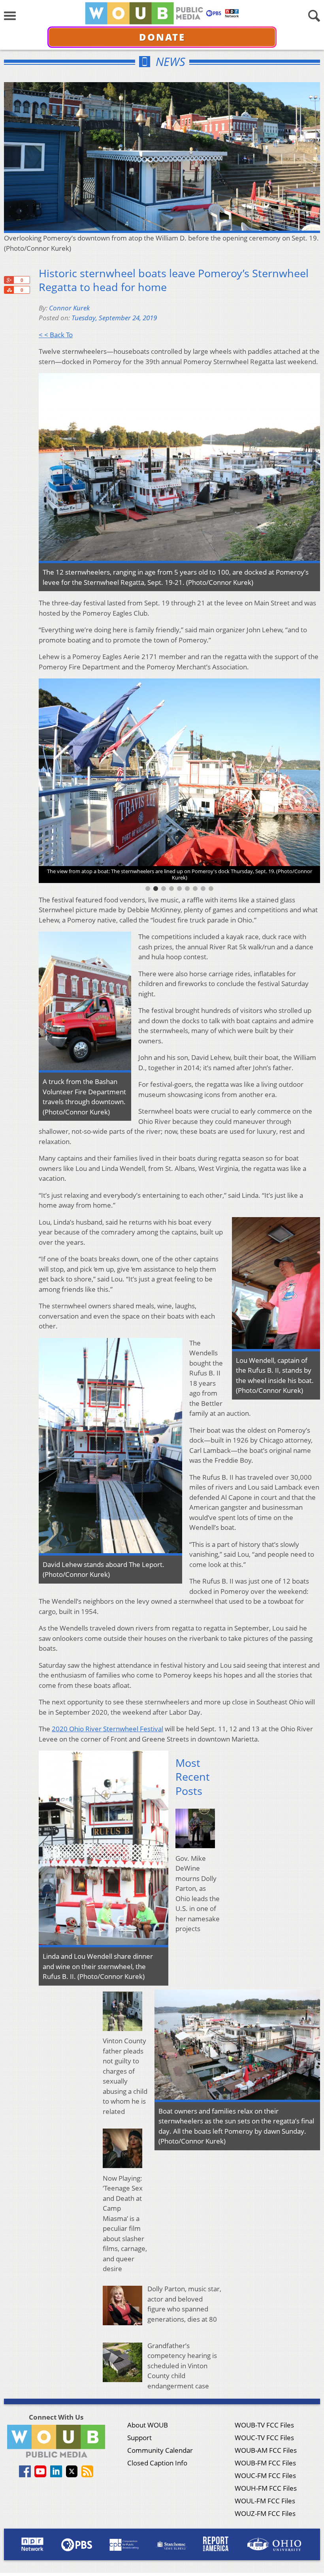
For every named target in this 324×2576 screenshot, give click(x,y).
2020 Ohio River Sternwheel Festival (107, 1729)
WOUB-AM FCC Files (266, 2450)
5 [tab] (179, 889)
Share (9, 290)
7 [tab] (195, 889)
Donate (162, 37)
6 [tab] (187, 889)
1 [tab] (148, 889)
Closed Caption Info (157, 2463)
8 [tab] (203, 889)
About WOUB (148, 2425)
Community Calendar (160, 2450)
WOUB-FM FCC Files (265, 2463)
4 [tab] (171, 889)
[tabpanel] (179, 777)
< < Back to (56, 335)
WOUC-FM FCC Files (265, 2475)
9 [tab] (211, 889)
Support (139, 2438)
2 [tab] (156, 889)
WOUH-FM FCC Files (266, 2488)
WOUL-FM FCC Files (265, 2501)
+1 (9, 280)
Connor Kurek (69, 308)
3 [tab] (164, 889)
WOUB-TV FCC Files (264, 2425)
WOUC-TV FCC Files (264, 2438)
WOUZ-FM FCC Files (265, 2513)
